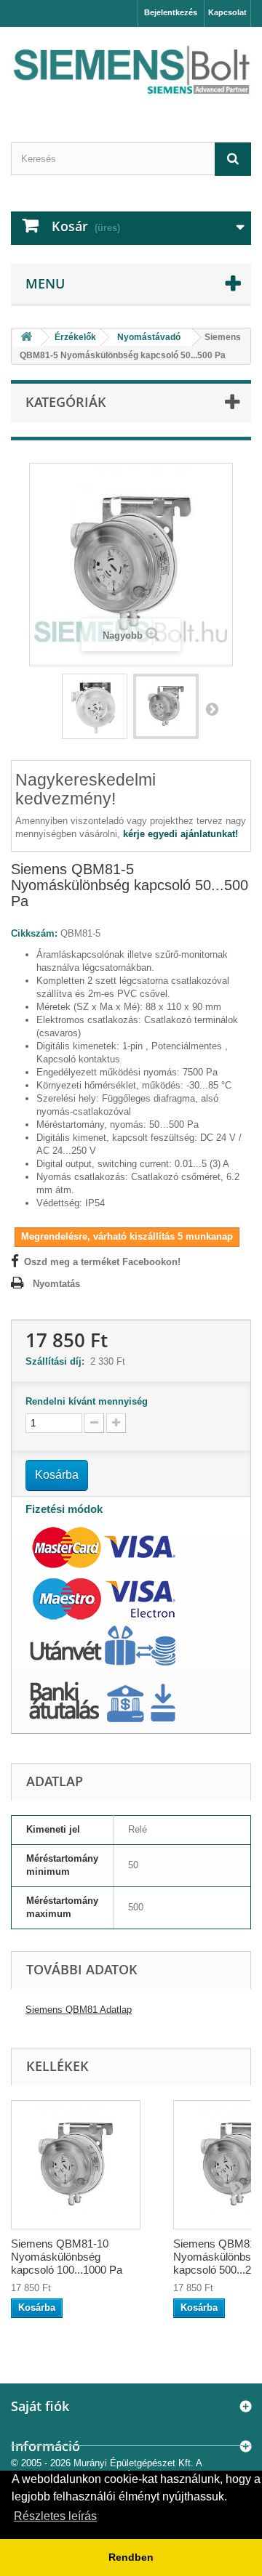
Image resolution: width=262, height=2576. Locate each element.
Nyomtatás (56, 1284)
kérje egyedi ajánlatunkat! (180, 834)
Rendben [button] (131, 2557)
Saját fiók (40, 2406)
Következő (212, 708)
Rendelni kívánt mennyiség (87, 1401)
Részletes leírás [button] (55, 2516)
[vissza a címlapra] (26, 338)
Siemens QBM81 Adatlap (79, 2010)
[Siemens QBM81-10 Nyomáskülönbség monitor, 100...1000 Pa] (95, 706)
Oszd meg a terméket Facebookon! (102, 1262)
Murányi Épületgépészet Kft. (134, 2463)
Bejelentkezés (171, 12)
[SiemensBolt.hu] (131, 72)
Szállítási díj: (58, 1361)
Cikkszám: (34, 933)
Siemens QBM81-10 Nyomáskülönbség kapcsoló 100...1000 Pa (67, 2257)
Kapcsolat (227, 12)
